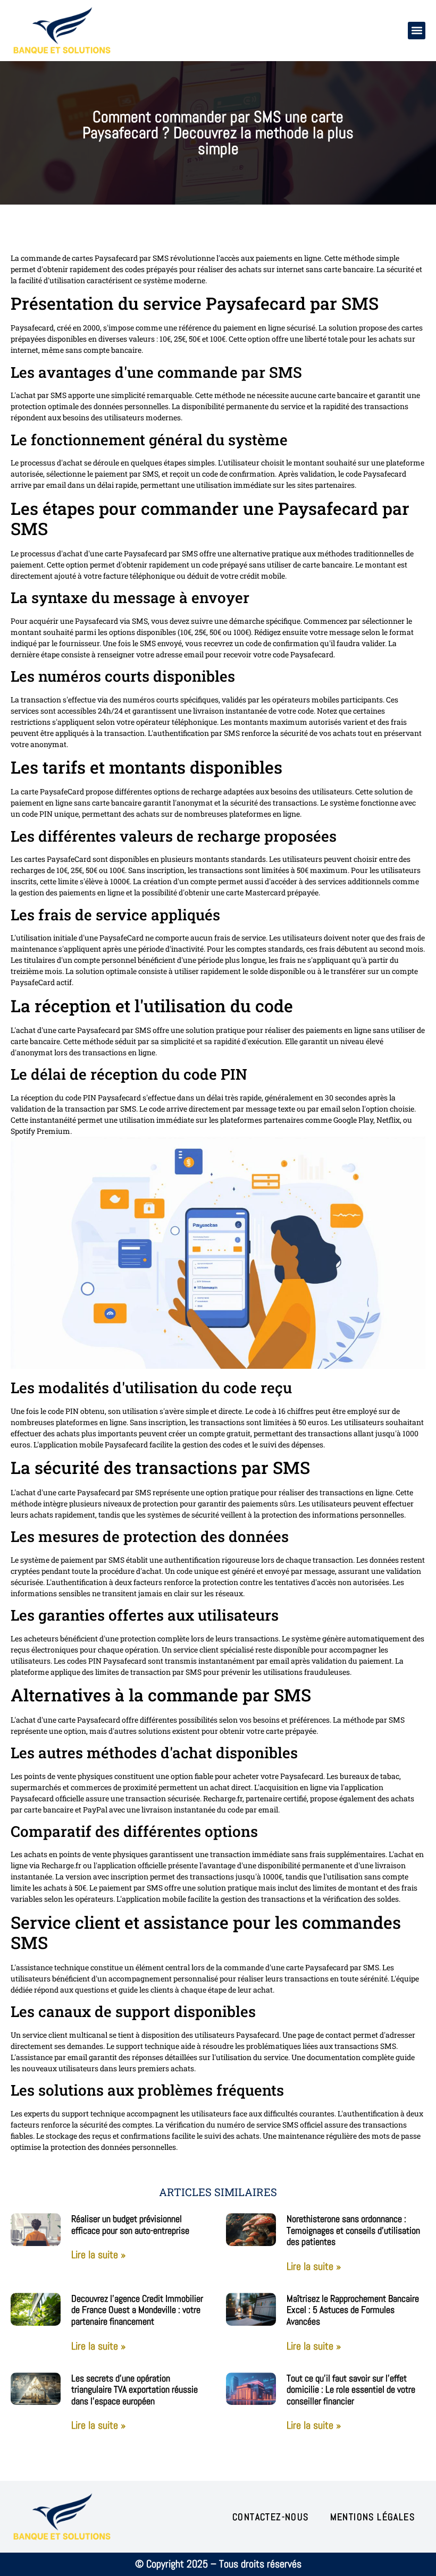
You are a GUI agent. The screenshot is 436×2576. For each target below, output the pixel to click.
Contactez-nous (271, 2517)
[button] (417, 31)
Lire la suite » (98, 2255)
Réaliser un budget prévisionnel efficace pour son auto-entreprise (130, 2225)
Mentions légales (372, 2517)
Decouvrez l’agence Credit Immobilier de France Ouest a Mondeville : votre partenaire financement (137, 2310)
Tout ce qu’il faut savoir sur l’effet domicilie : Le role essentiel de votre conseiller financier (351, 2389)
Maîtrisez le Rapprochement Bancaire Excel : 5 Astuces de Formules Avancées (353, 2310)
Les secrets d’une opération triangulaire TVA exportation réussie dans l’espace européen (135, 2389)
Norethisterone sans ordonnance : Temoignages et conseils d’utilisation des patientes (353, 2230)
